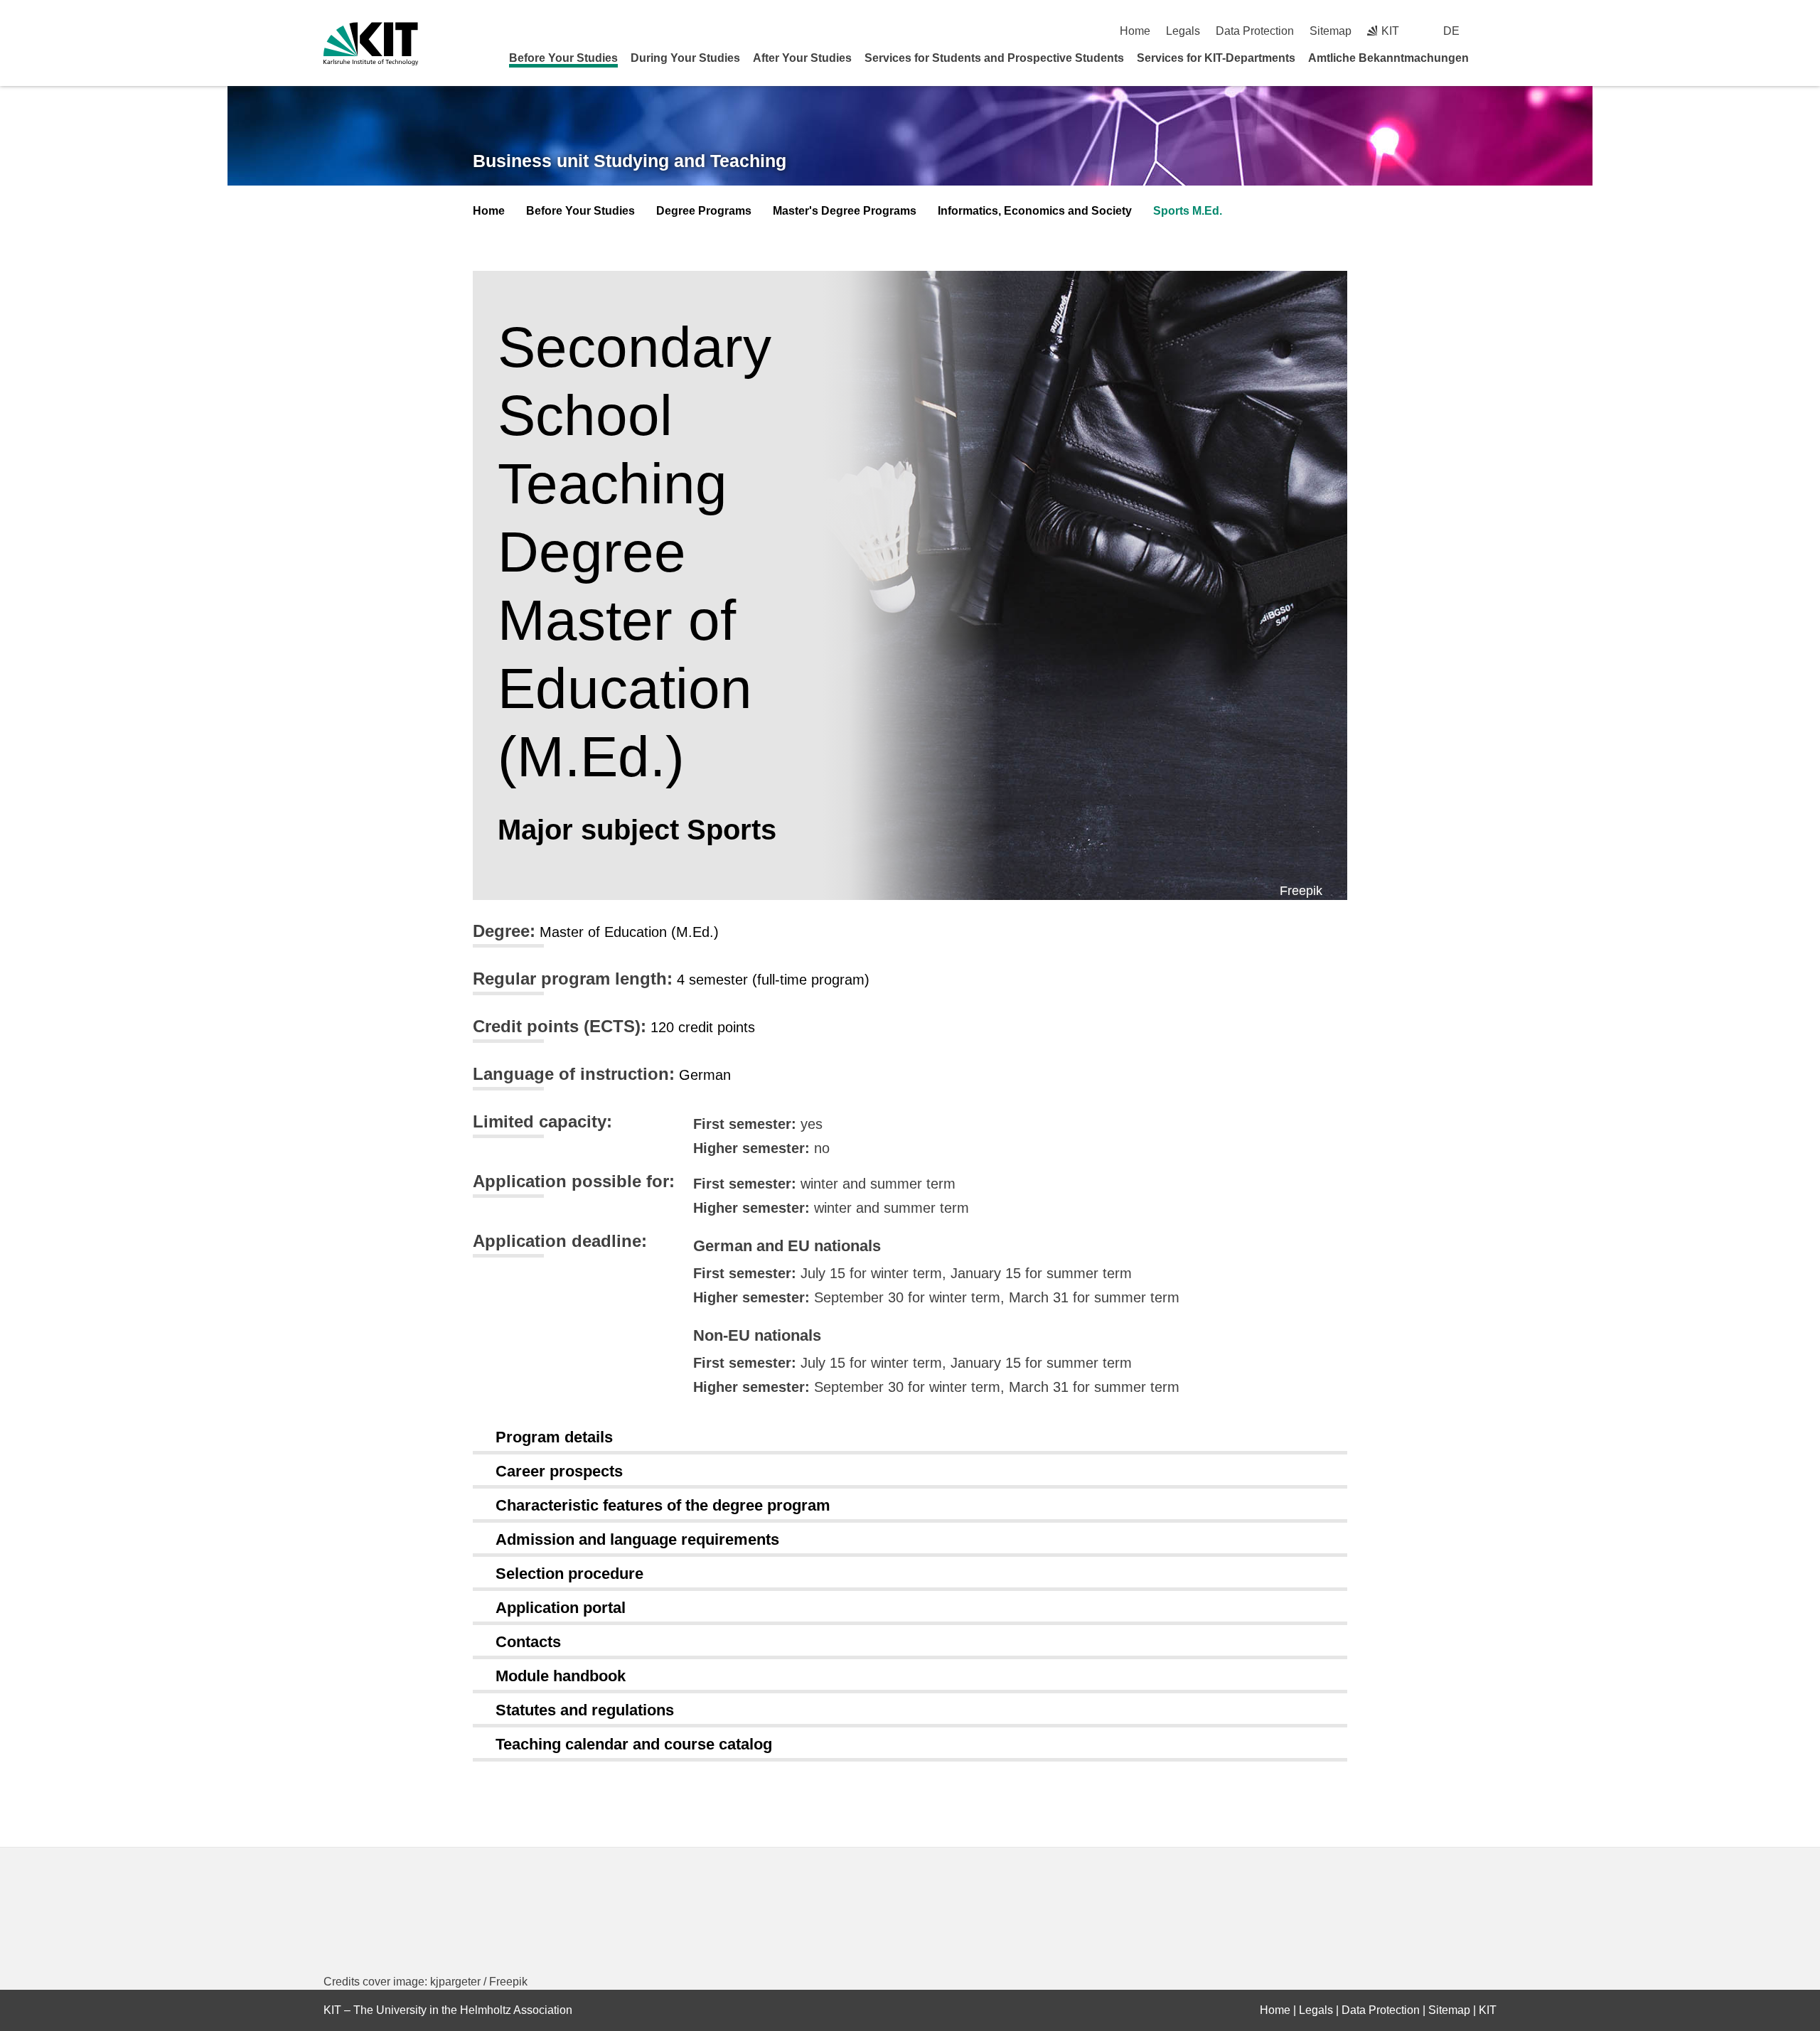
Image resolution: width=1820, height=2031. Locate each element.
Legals (1183, 31)
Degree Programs (704, 211)
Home (1135, 31)
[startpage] (1492, 58)
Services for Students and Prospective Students (994, 58)
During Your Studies (685, 58)
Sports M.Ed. (1188, 211)
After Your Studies (802, 58)
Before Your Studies (563, 58)
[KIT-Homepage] (371, 44)
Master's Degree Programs (845, 211)
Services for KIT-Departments (1216, 58)
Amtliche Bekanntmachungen (1388, 58)
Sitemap (1331, 31)
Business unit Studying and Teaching (630, 161)
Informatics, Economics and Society (1035, 211)
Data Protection (1255, 31)
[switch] (1491, 31)
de (1451, 31)
